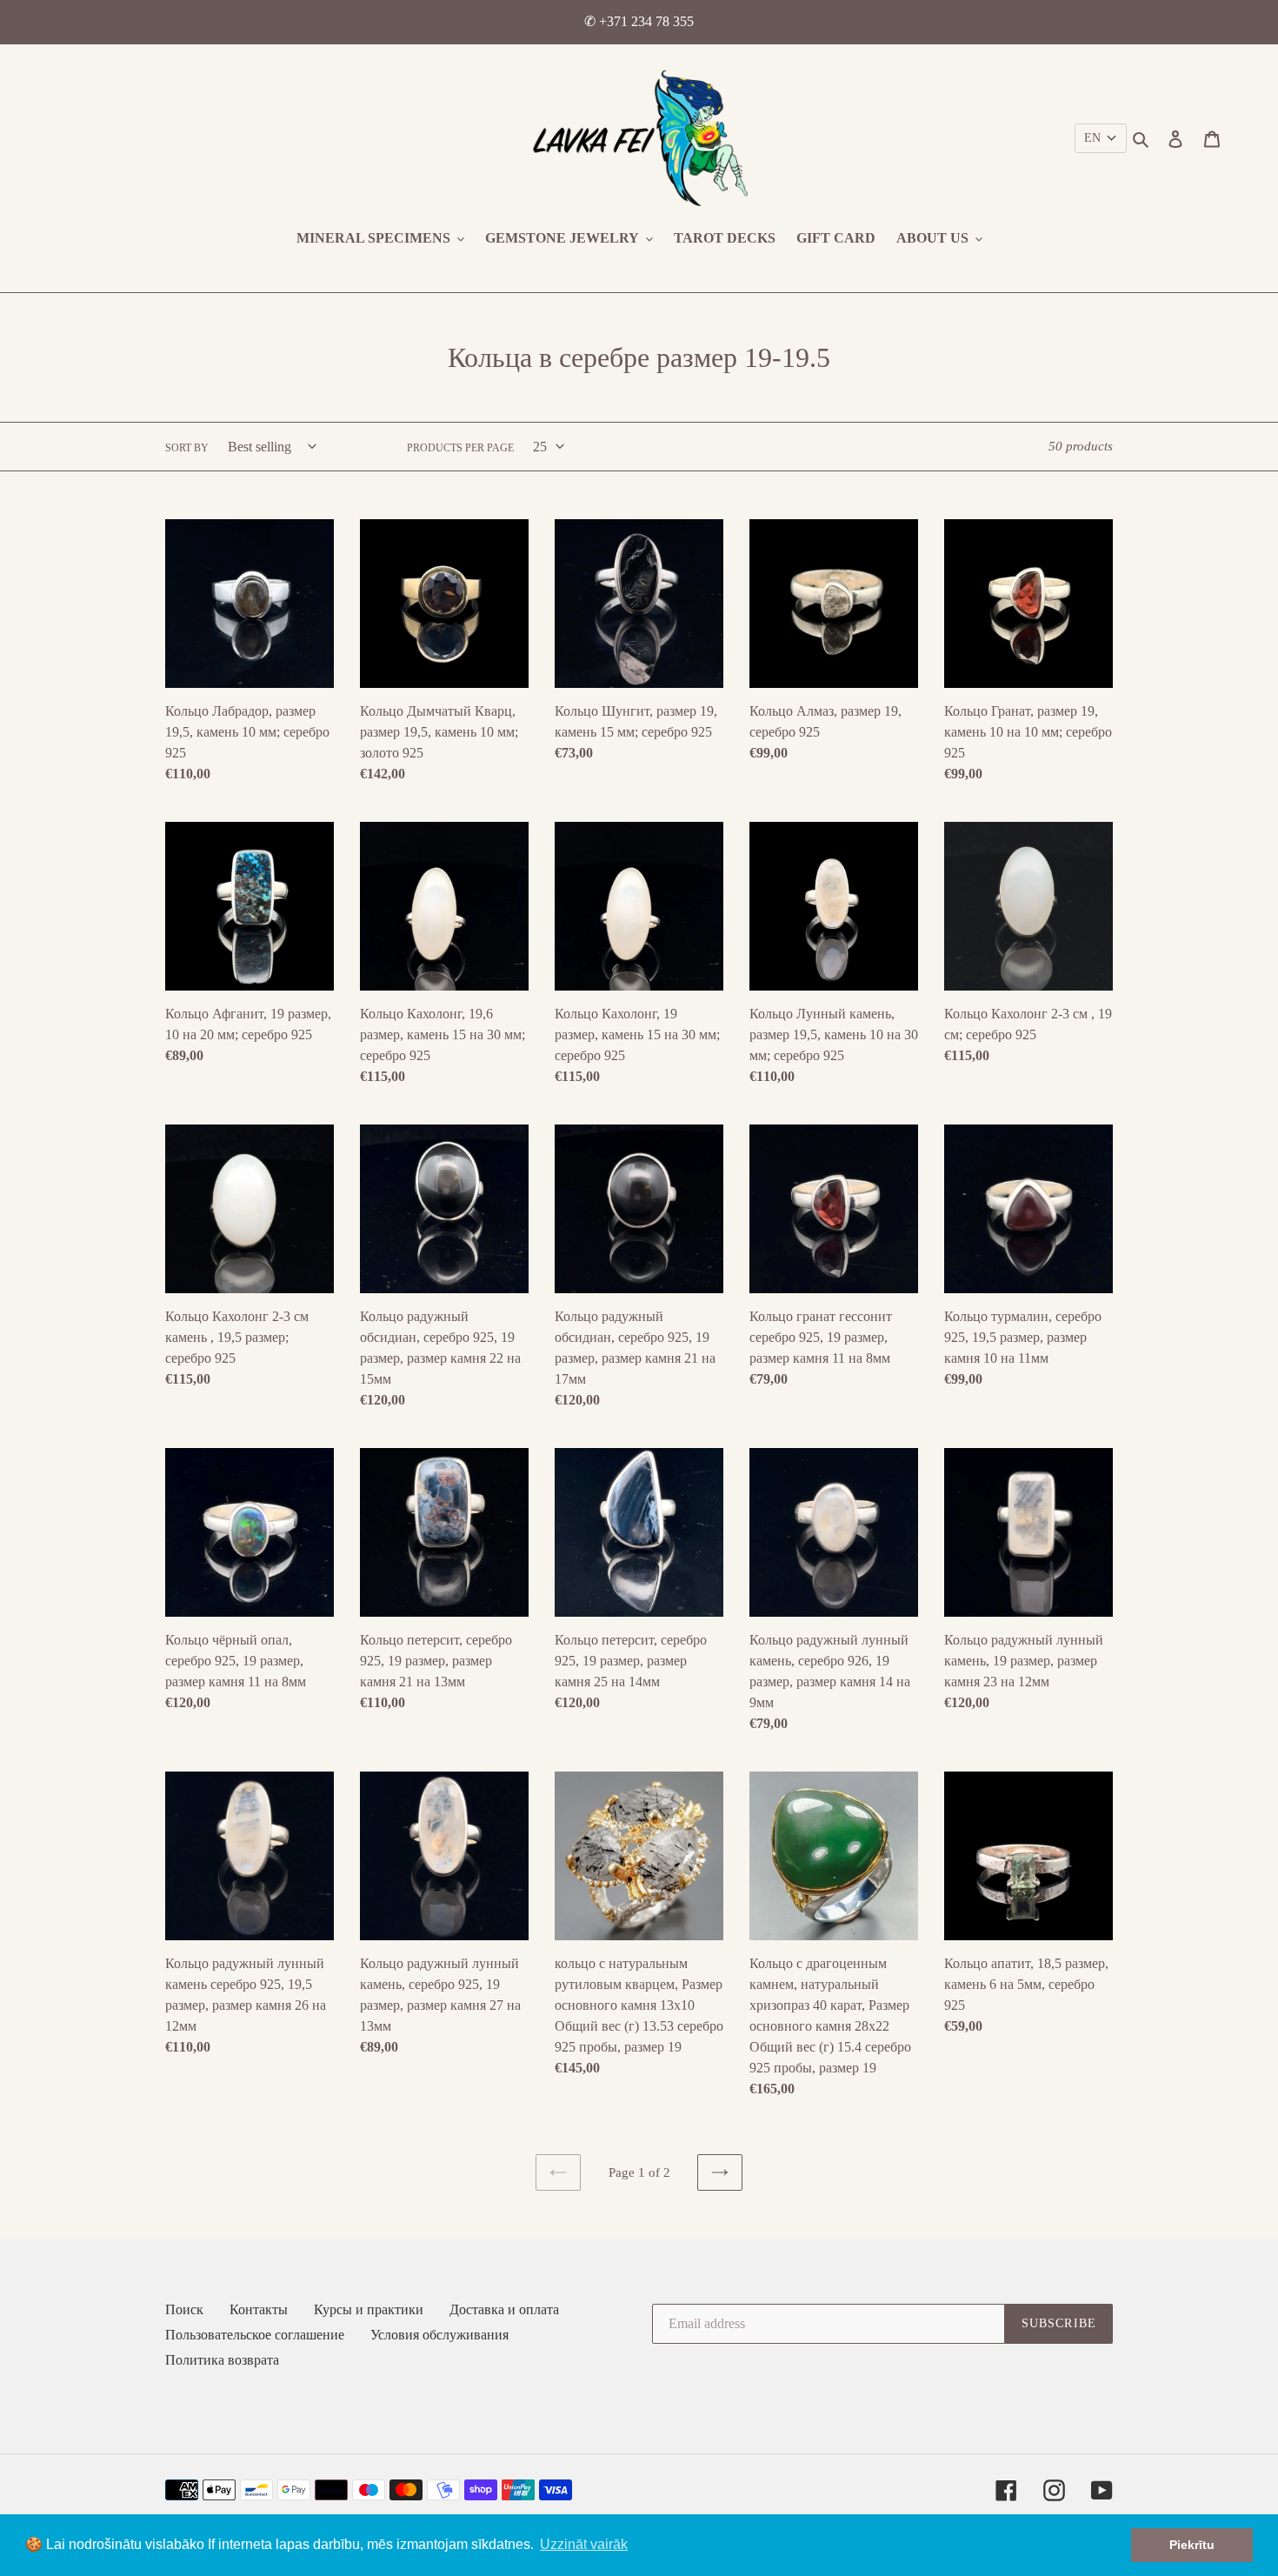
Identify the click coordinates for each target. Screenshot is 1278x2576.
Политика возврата (222, 2360)
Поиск (184, 2309)
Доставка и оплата (504, 2309)
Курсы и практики (369, 2309)
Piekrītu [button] (1192, 2545)
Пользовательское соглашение (255, 2335)
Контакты (259, 2309)
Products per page (460, 448)
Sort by (187, 448)
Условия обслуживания (439, 2335)
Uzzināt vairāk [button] (584, 2544)
